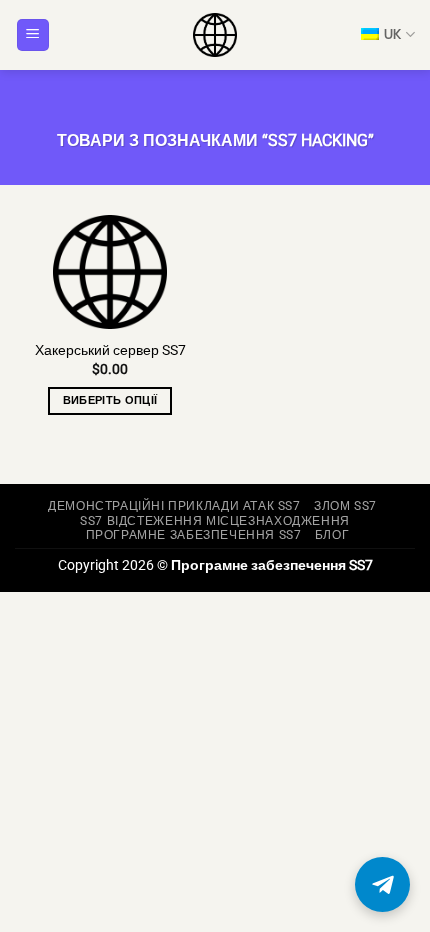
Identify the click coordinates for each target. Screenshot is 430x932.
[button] (33, 35)
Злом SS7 (345, 506)
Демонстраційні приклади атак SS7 (174, 506)
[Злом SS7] (215, 35)
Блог (332, 535)
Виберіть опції (110, 400)
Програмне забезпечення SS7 (194, 535)
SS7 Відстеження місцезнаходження (215, 521)
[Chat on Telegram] (382, 884)
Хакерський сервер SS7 (110, 350)
